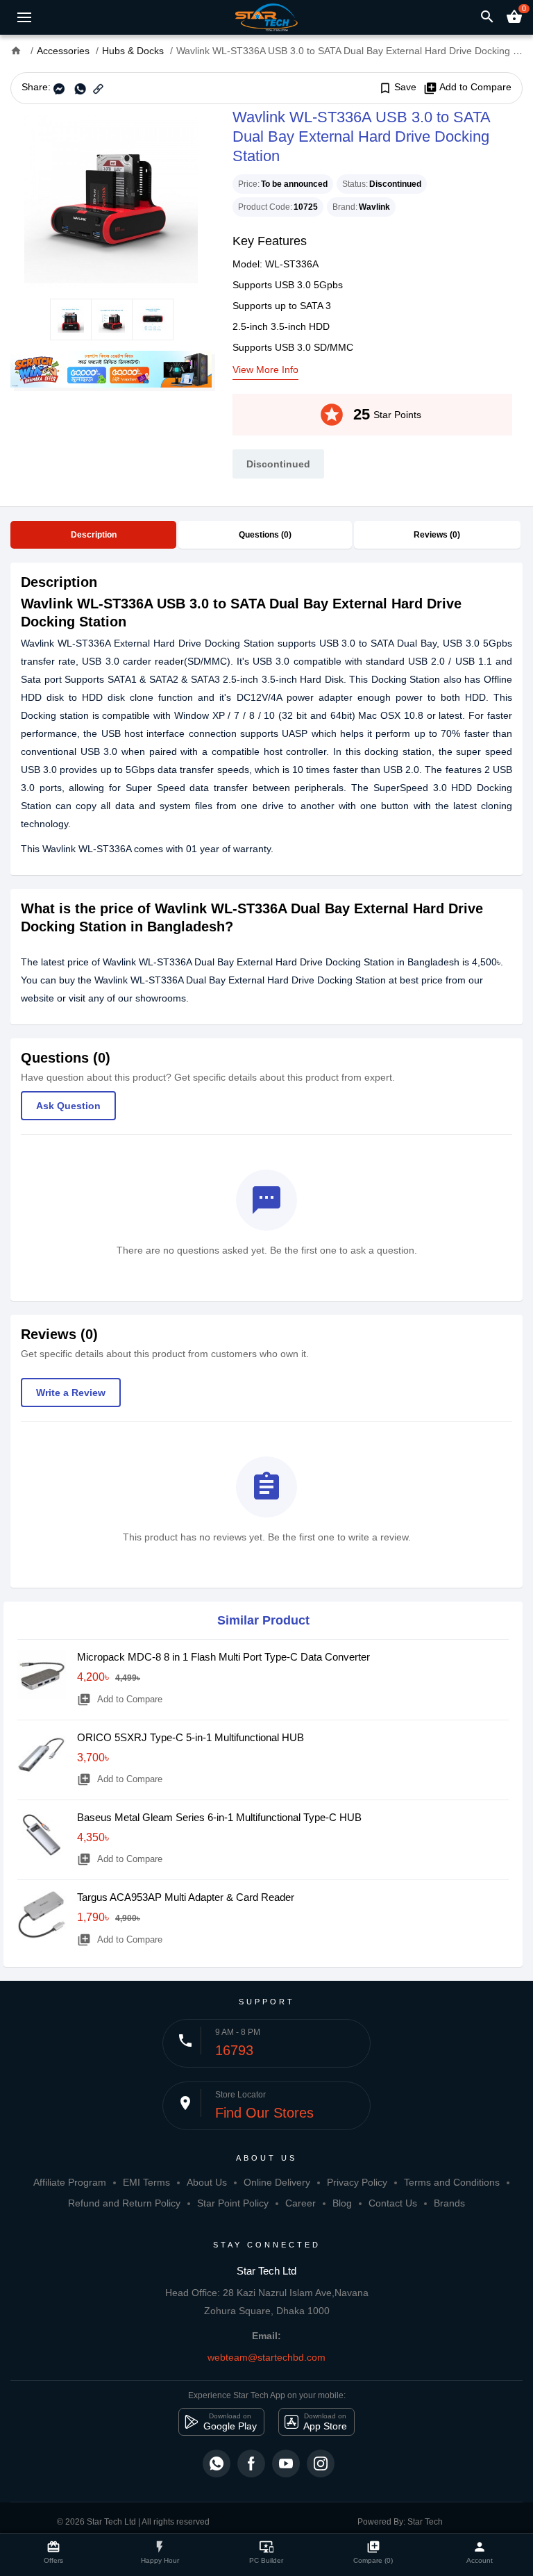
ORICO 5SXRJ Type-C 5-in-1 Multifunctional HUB (191, 1737)
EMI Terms (146, 2182)
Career (301, 2203)
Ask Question (68, 1106)
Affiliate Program (70, 2182)
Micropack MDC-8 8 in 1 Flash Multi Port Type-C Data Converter (223, 1657)
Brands (449, 2203)
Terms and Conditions (452, 2182)
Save (397, 88)
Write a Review (71, 1393)
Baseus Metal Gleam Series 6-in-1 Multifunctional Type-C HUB (219, 1817)
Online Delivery (277, 2182)
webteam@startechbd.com (266, 2357)
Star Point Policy (233, 2203)
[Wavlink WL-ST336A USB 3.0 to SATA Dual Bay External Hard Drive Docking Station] (111, 201)
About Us (207, 2182)
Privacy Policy (357, 2182)
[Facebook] (251, 2463)
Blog (342, 2203)
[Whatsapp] (217, 2463)
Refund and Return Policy (124, 2203)
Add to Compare (467, 88)
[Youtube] (286, 2463)
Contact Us (393, 2203)
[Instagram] (321, 2463)
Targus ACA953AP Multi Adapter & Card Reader (186, 1897)
